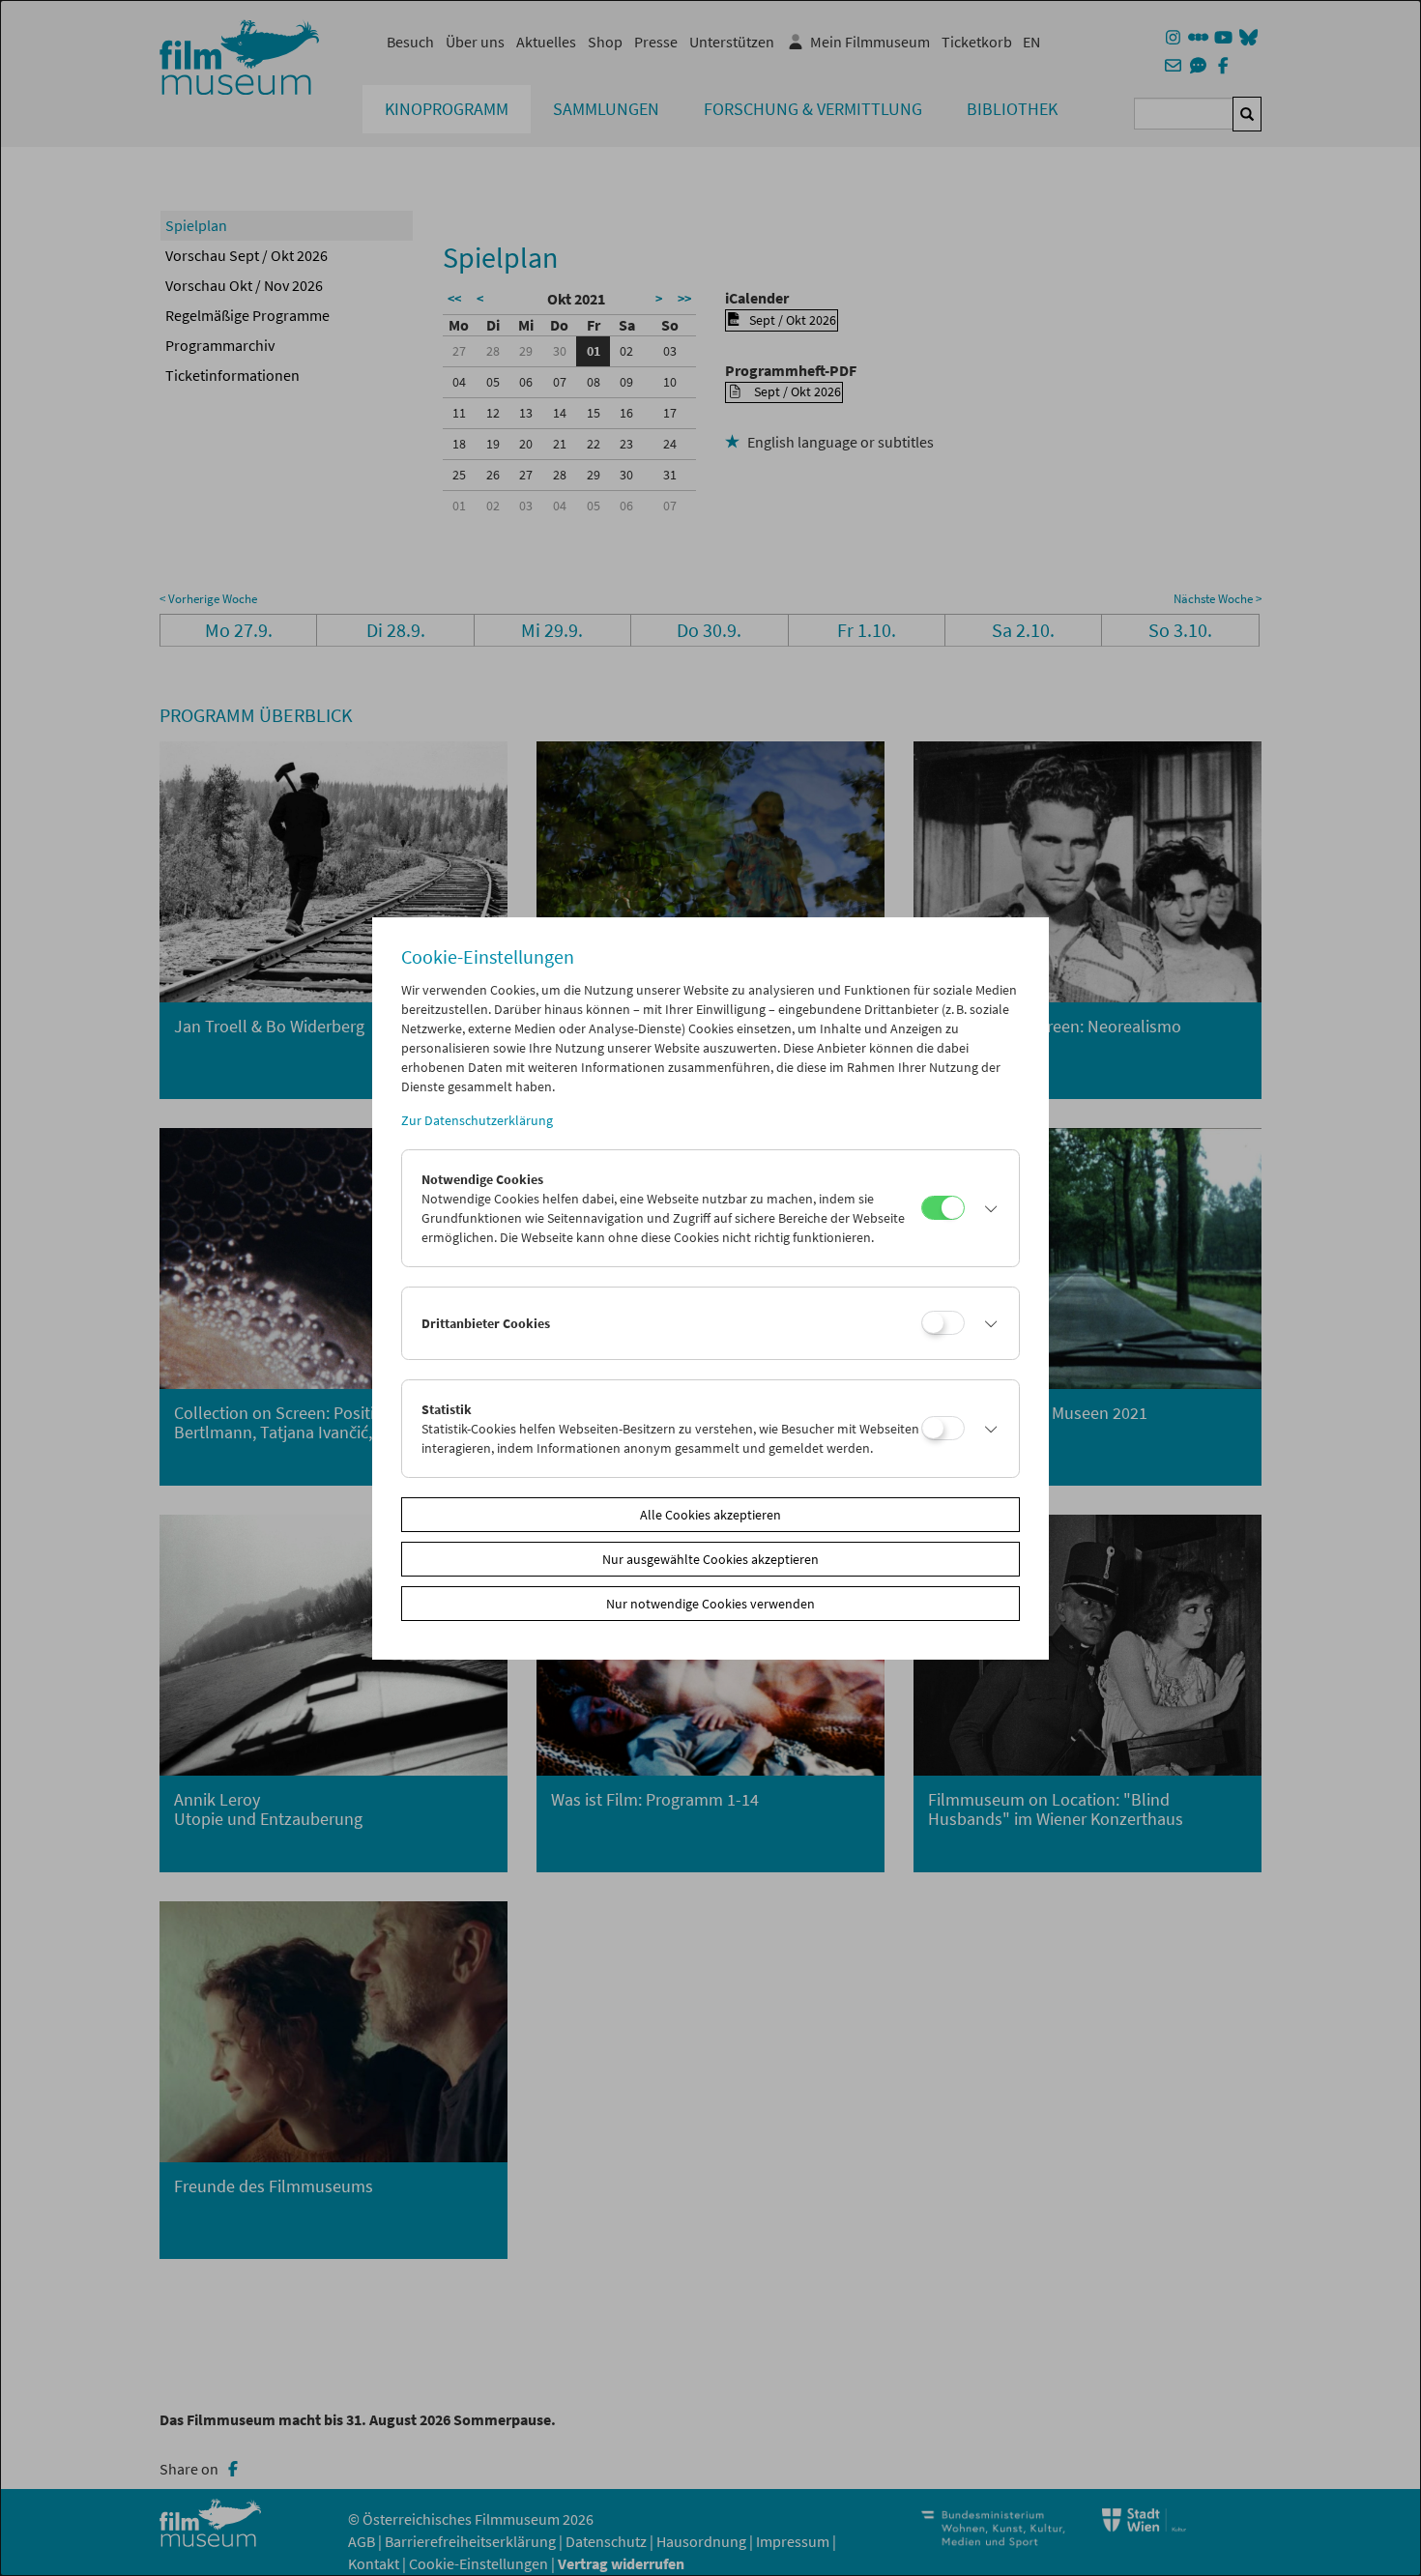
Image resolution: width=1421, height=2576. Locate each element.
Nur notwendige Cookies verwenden (710, 1604)
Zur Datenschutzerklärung (477, 1120)
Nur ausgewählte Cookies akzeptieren (710, 1559)
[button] (987, 1208)
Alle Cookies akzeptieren (710, 1515)
